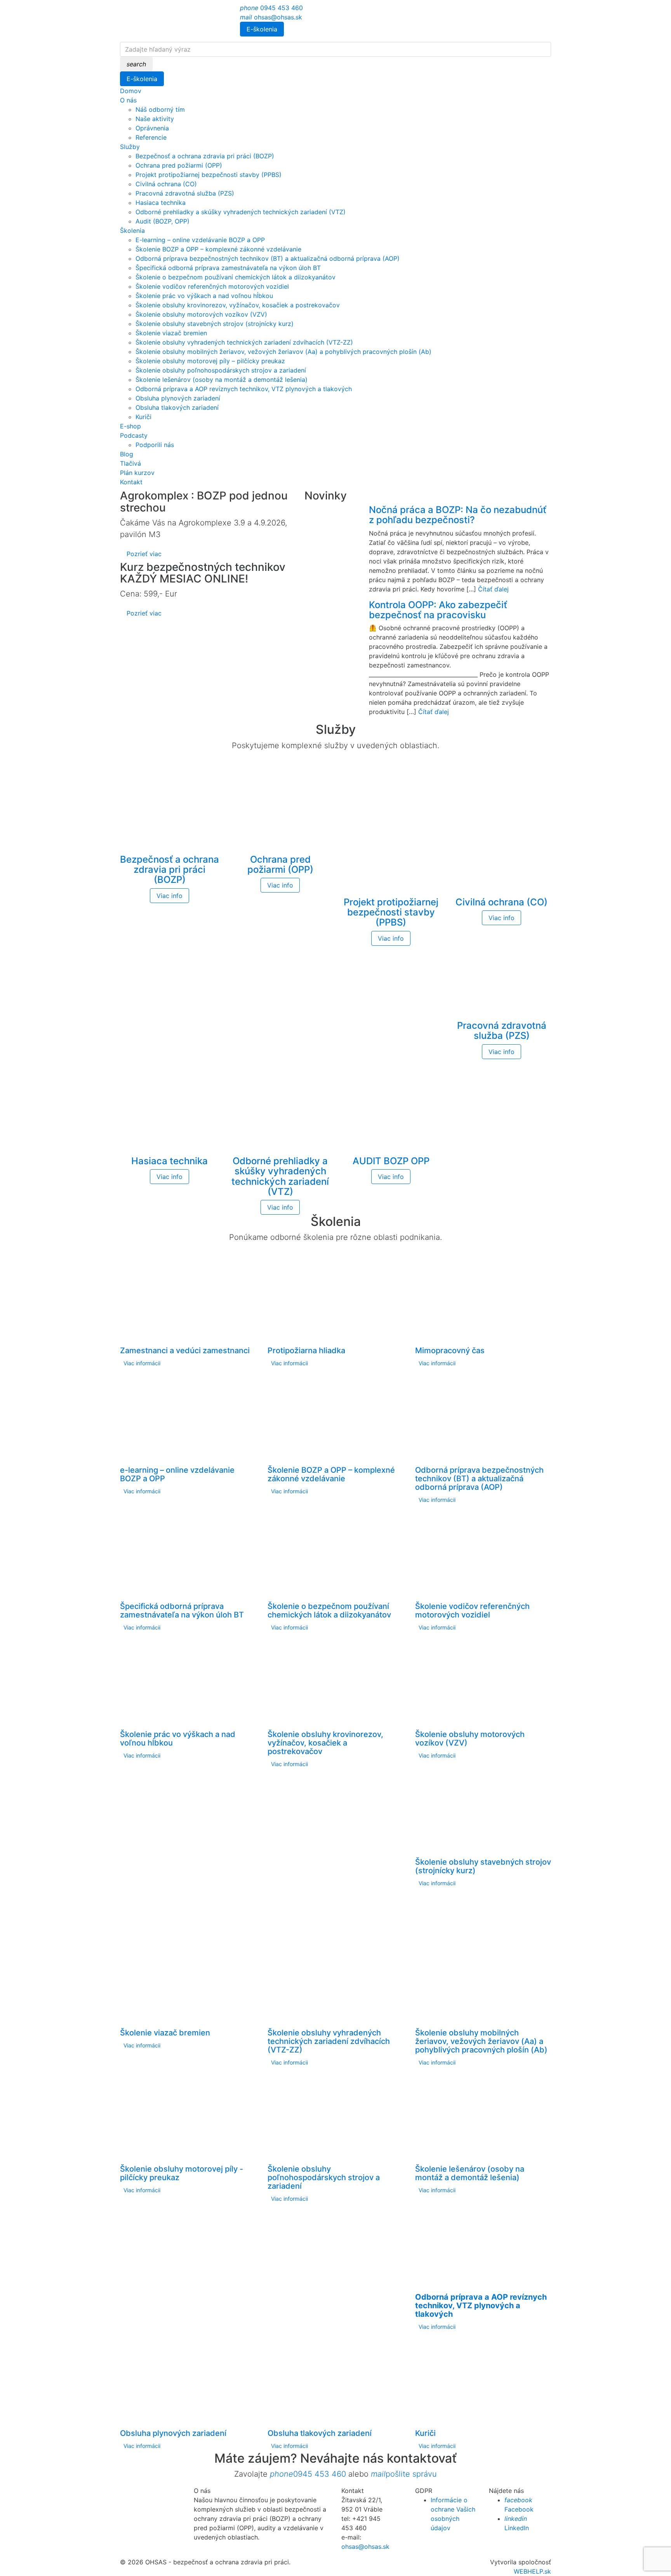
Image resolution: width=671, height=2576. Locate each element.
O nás (128, 100)
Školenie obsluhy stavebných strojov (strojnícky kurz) (215, 324)
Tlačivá (130, 463)
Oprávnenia (152, 128)
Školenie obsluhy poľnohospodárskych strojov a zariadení (221, 370)
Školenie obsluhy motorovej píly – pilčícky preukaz (210, 361)
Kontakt (131, 482)
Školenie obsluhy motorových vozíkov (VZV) (201, 314)
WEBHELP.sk (532, 2571)
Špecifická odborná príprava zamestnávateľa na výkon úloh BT (228, 268)
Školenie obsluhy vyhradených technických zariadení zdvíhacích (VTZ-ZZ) (244, 342)
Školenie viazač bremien (171, 333)
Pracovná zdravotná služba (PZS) (185, 193)
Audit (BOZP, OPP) (163, 221)
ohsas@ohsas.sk (271, 17)
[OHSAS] (177, 23)
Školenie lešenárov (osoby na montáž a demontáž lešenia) (222, 380)
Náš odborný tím (160, 109)
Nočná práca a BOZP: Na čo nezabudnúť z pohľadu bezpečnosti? (458, 515)
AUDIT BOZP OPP (391, 1161)
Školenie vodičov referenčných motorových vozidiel (212, 286)
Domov (131, 91)
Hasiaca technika (161, 203)
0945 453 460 (271, 8)
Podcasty (134, 435)
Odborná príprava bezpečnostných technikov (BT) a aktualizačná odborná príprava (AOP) (268, 258)
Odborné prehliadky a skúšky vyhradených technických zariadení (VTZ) (241, 212)
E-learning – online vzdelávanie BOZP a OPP (200, 240)
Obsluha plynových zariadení (178, 398)
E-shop (130, 426)
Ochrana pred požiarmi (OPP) (179, 165)
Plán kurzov (137, 473)
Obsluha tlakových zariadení (177, 407)
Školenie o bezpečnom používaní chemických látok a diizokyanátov (236, 277)
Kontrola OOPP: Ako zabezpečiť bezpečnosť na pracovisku (438, 610)
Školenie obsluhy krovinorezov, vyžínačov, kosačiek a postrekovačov (238, 305)
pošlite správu (404, 2474)
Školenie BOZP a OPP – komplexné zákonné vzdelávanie (218, 249)
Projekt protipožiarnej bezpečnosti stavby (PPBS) (209, 175)
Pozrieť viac (144, 554)
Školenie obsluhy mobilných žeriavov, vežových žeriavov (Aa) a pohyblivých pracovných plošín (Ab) (283, 352)
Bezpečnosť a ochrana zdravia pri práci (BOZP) (205, 156)
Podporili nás (155, 445)
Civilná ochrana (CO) (166, 184)
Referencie (151, 137)
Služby (130, 147)
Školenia (132, 231)
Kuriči (143, 417)
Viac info (169, 896)
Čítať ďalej (493, 589)
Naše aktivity (155, 119)
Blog (127, 454)
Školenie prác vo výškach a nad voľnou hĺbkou (204, 296)
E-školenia (262, 29)
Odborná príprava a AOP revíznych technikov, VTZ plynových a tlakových (244, 389)
